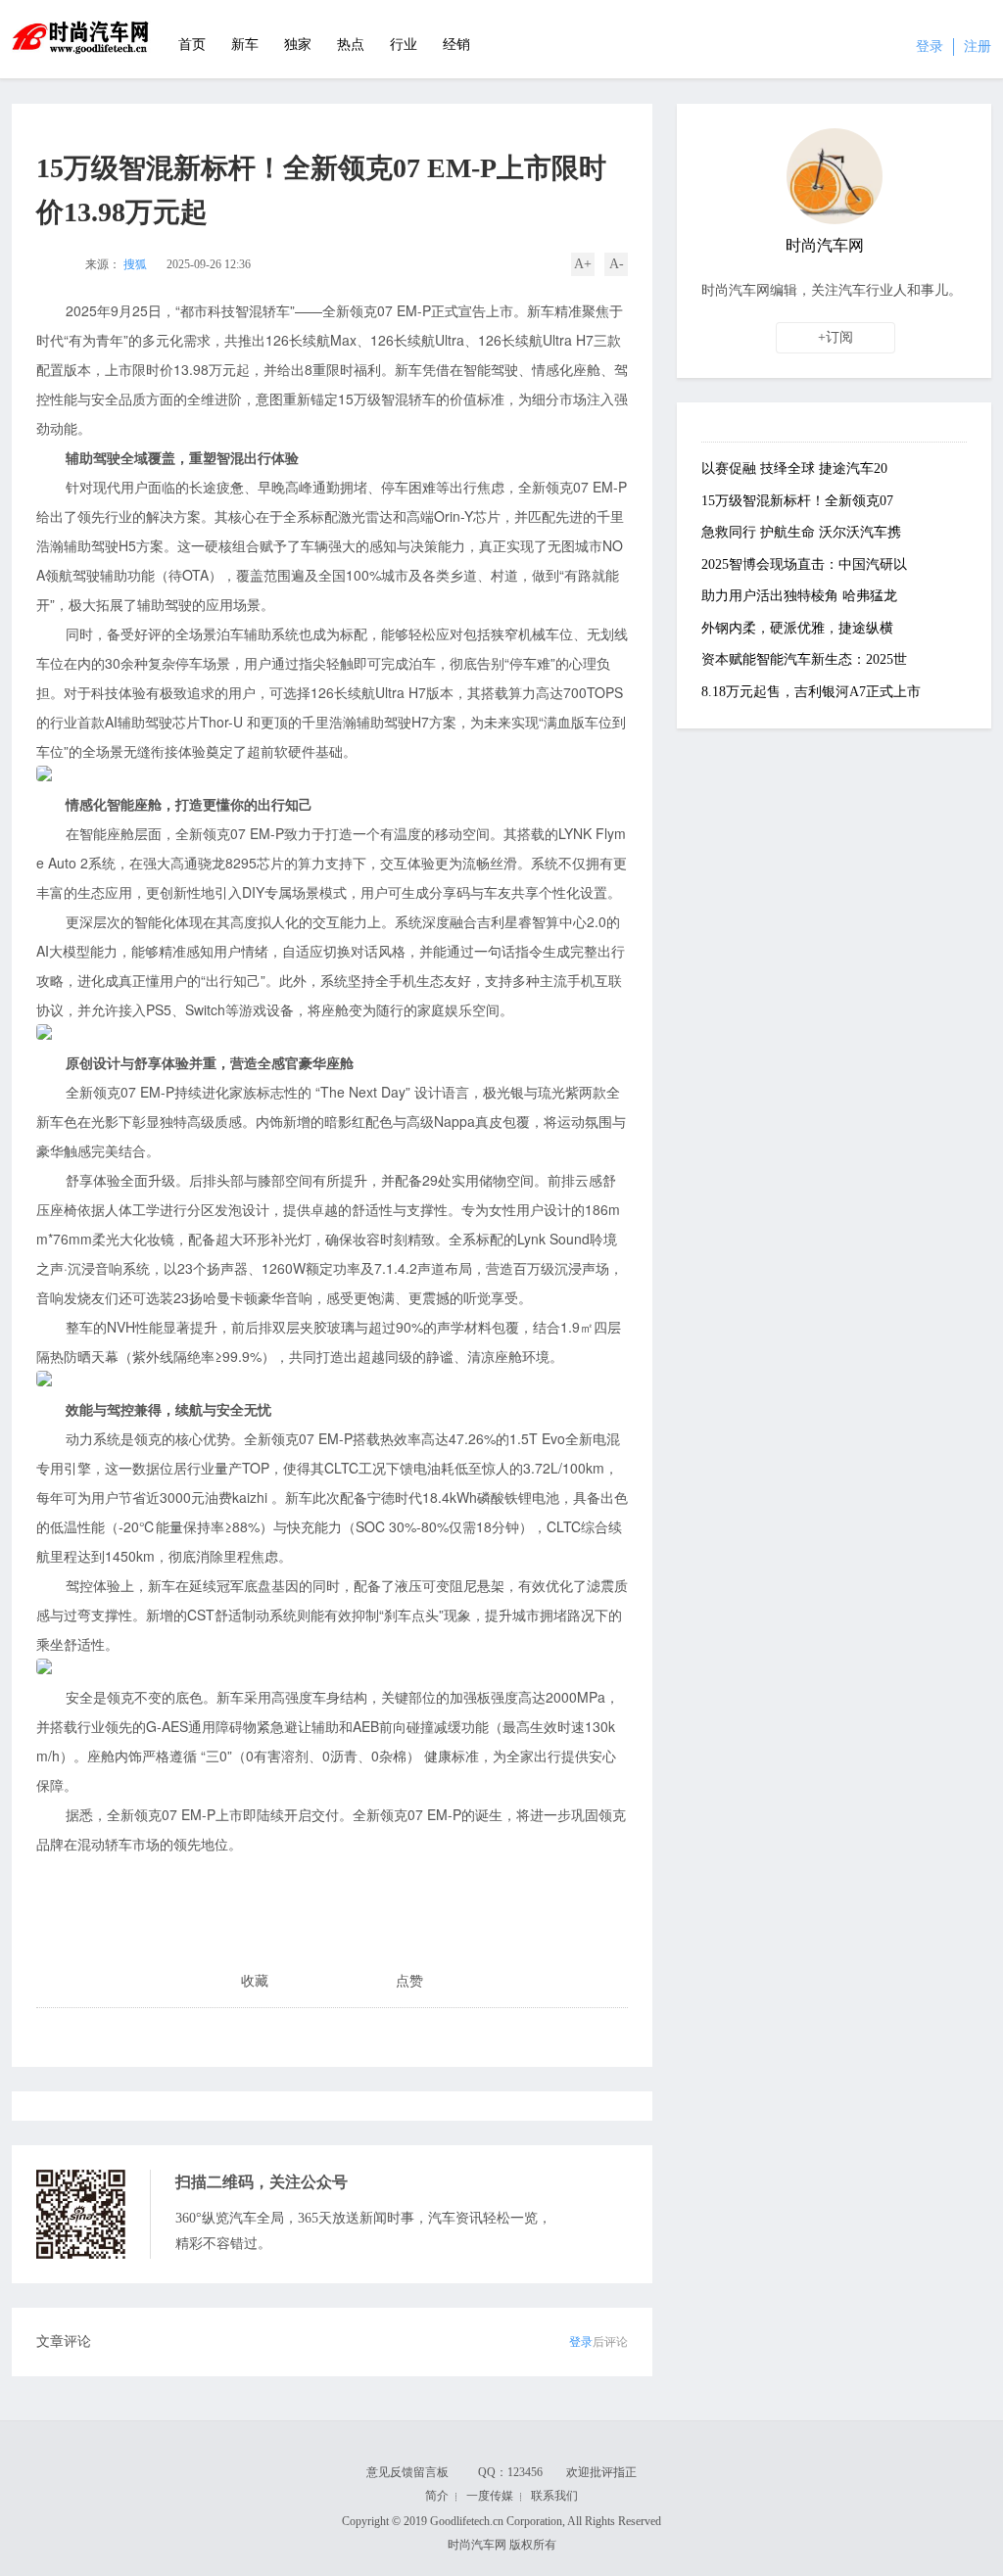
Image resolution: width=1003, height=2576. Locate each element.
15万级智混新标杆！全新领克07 (797, 501)
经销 (456, 45)
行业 (404, 45)
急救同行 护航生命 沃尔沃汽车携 (801, 532)
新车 (245, 45)
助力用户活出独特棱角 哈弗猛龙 (799, 596)
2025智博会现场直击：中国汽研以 (804, 564)
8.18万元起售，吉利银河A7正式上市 (811, 692)
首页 (192, 45)
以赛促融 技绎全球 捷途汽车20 (794, 468)
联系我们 (554, 2496)
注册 (978, 47)
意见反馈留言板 (407, 2472)
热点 (351, 45)
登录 (930, 47)
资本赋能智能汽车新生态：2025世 (804, 659)
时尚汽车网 (81, 39)
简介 (437, 2496)
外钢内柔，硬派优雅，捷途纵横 (797, 628)
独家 (298, 45)
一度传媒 (490, 2496)
